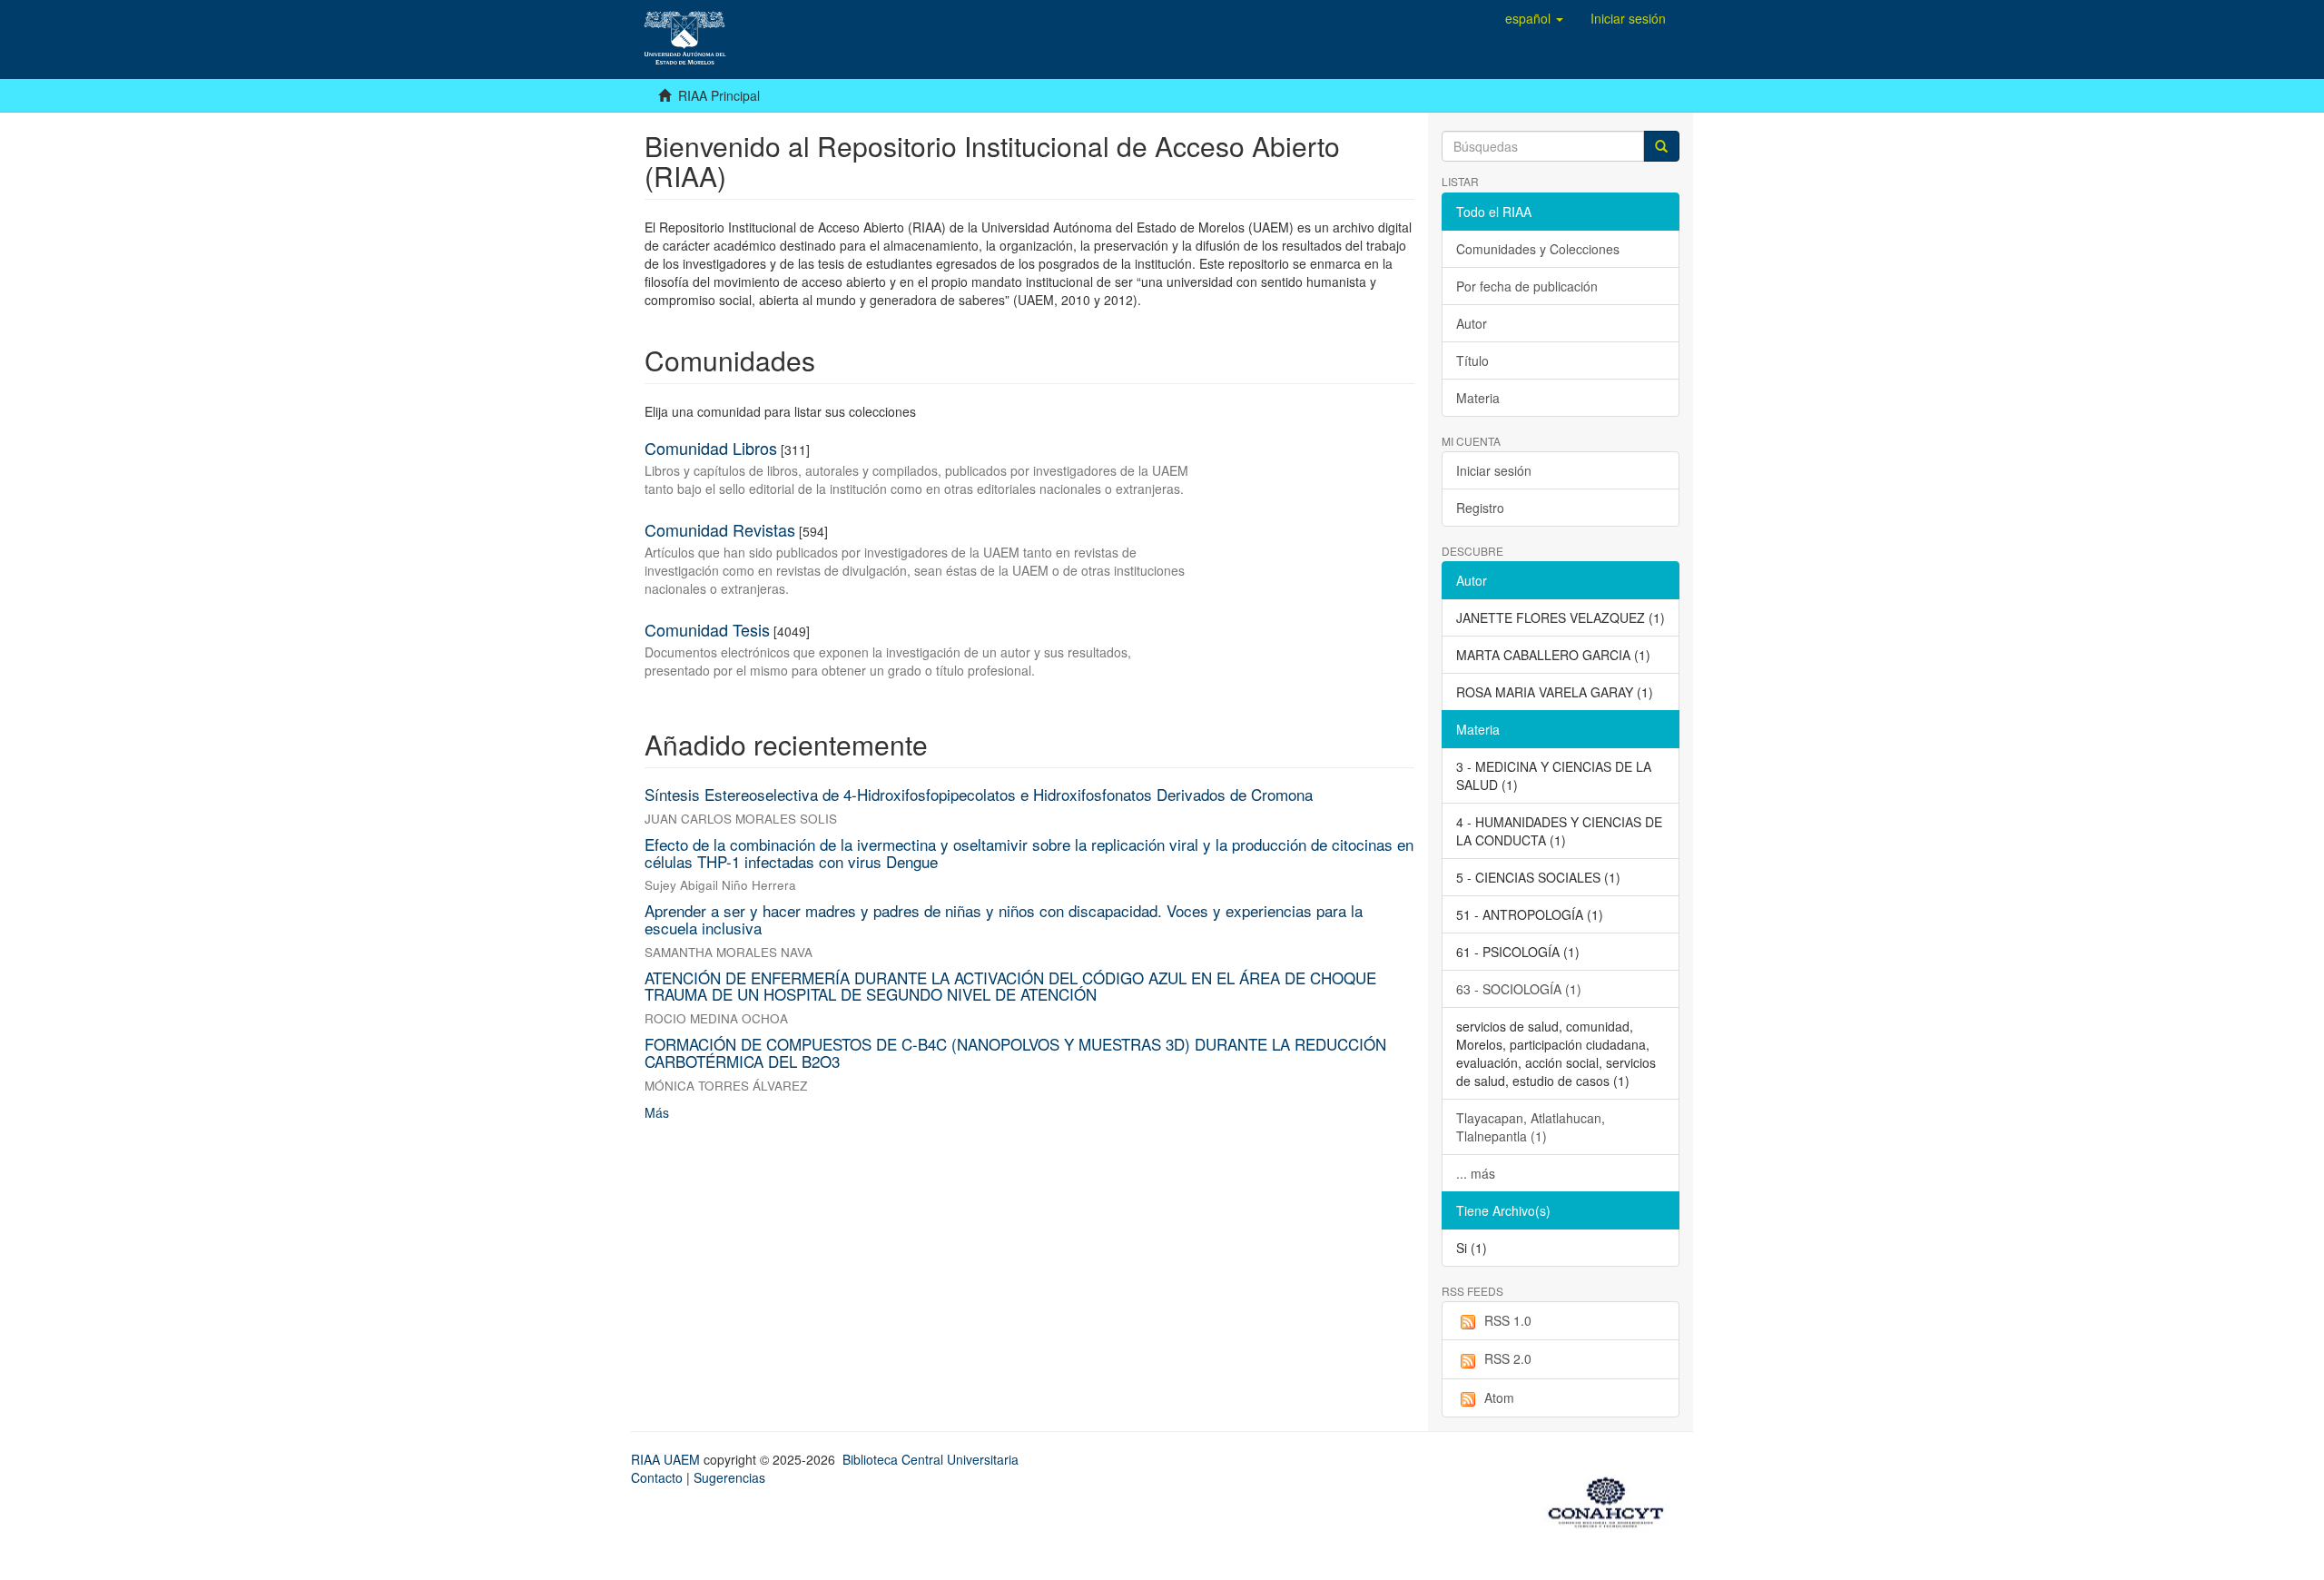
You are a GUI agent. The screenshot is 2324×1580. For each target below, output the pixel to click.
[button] (1534, 18)
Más (657, 1112)
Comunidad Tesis (707, 629)
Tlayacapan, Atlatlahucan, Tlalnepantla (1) (1531, 1127)
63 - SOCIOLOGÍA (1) (1519, 989)
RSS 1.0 (1508, 1320)
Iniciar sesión (1494, 470)
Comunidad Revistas (720, 529)
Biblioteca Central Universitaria (931, 1459)
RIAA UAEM (667, 1459)
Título (1472, 360)
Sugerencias (729, 1477)
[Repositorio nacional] (1611, 1499)
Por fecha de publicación (1527, 286)
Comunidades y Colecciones (1538, 249)
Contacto (657, 1477)
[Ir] (1661, 146)
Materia (1478, 398)
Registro (1480, 508)
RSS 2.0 (1508, 1358)
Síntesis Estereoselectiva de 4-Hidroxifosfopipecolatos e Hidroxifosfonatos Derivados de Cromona (979, 794)
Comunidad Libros (711, 448)
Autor (1472, 323)
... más (1476, 1173)
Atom (1499, 1397)
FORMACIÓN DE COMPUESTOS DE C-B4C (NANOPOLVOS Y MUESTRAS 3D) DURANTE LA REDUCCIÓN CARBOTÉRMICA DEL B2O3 (1015, 1052)
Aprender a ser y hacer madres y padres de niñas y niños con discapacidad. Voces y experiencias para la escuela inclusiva (1004, 919)
